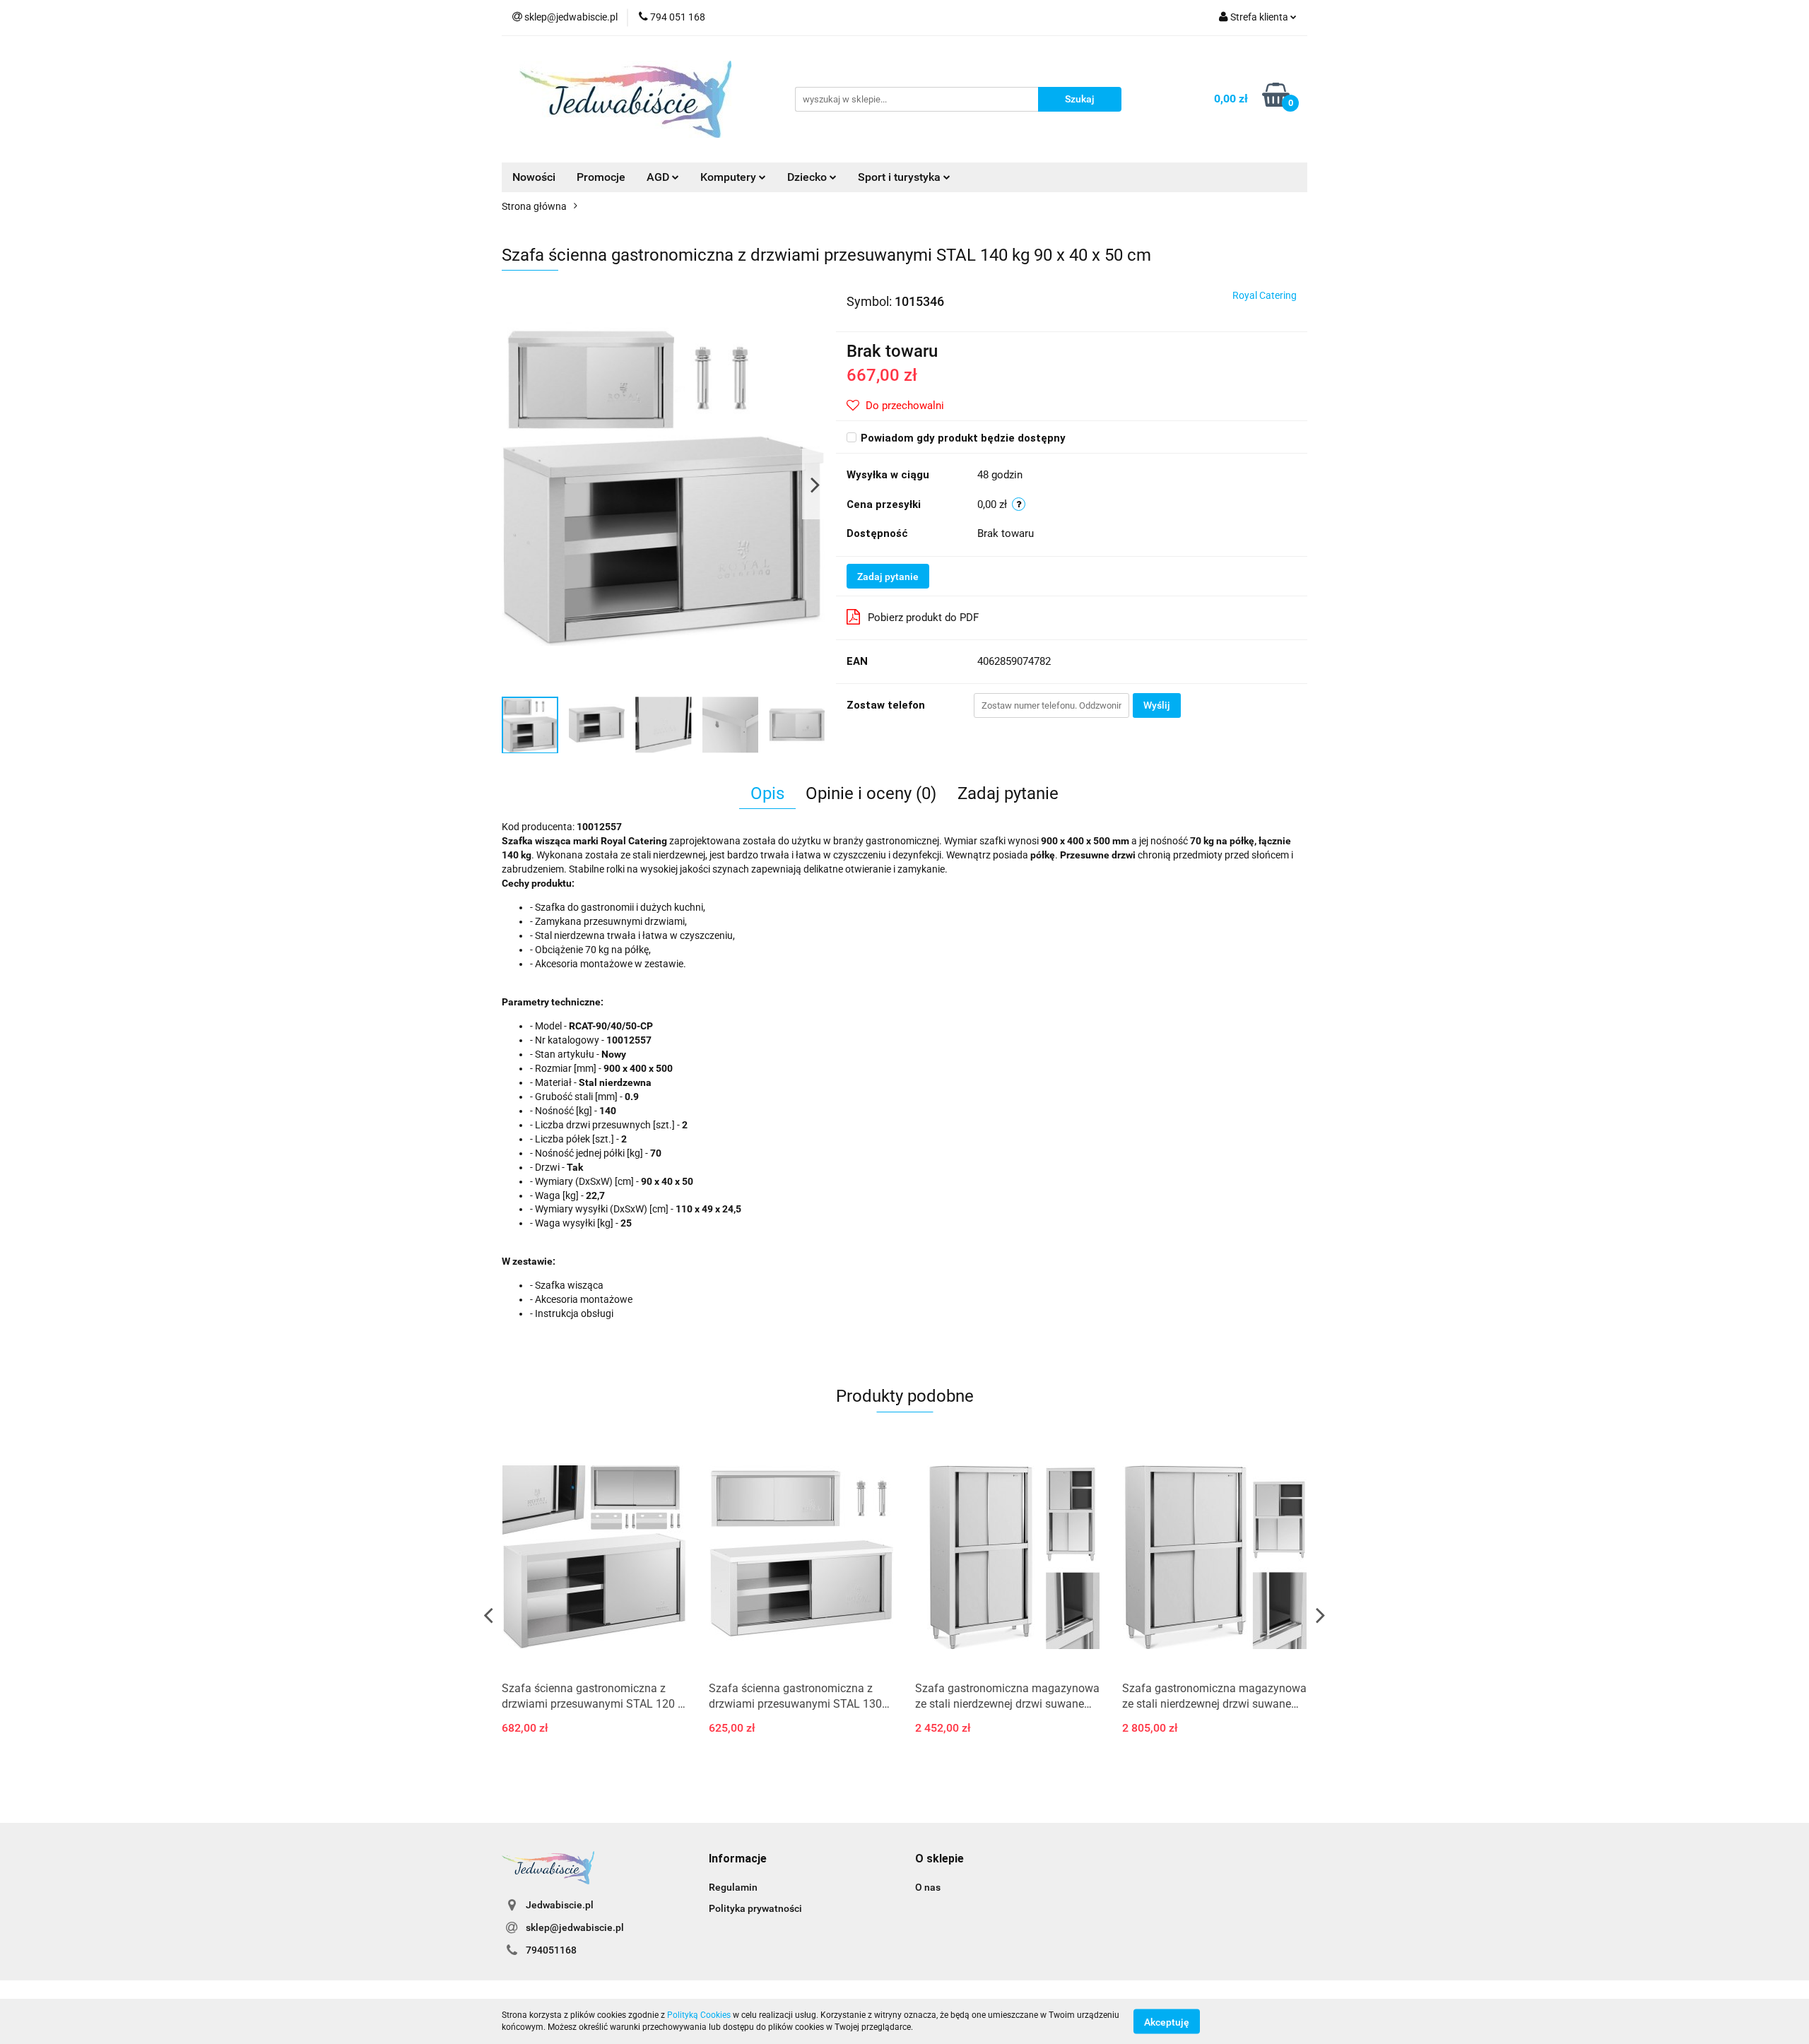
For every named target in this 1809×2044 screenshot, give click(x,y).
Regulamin (733, 1887)
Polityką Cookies (699, 2015)
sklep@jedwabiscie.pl (575, 1927)
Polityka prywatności (755, 1908)
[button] (738, 1859)
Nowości (534, 177)
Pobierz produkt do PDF (923, 618)
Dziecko (808, 177)
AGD (659, 177)
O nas (928, 1887)
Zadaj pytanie (888, 577)
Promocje (601, 177)
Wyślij (1157, 705)
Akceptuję (1167, 2021)
